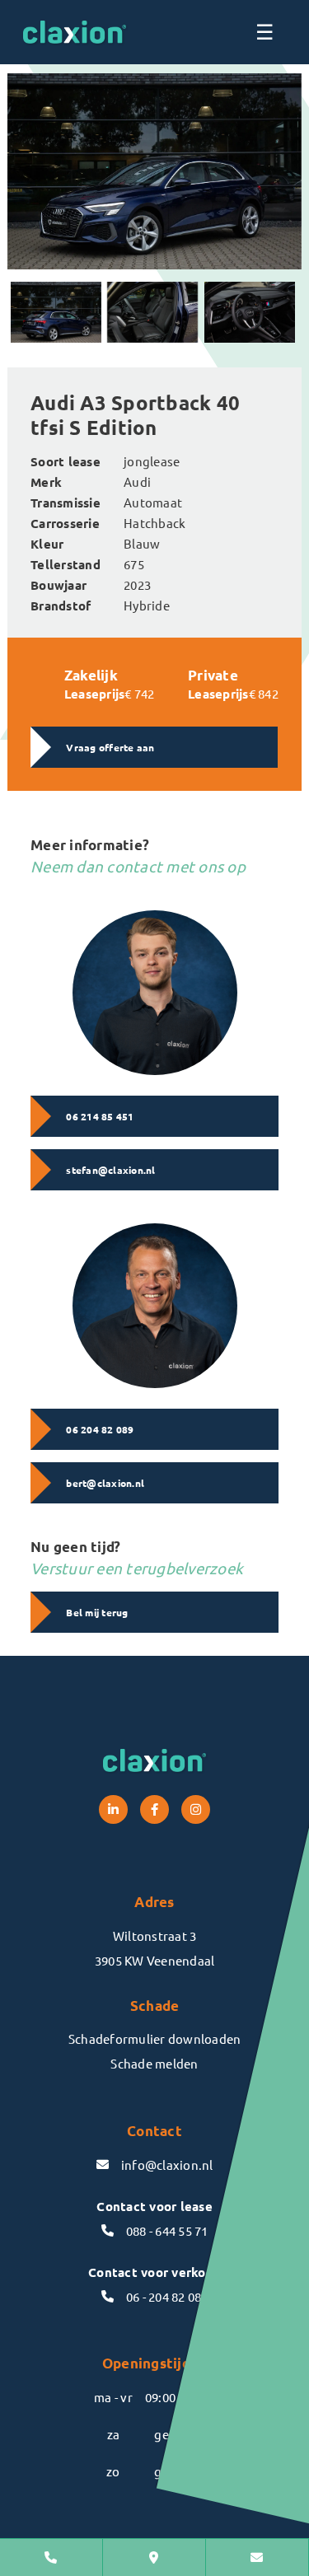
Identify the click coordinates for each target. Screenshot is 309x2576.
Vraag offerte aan (110, 747)
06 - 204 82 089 (167, 2296)
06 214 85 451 (100, 1116)
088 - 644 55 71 (167, 2230)
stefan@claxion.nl (110, 1170)
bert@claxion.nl (105, 1483)
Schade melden (154, 2063)
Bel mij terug (97, 1612)
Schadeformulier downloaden (155, 2038)
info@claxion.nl (167, 2165)
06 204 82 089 (100, 1429)
